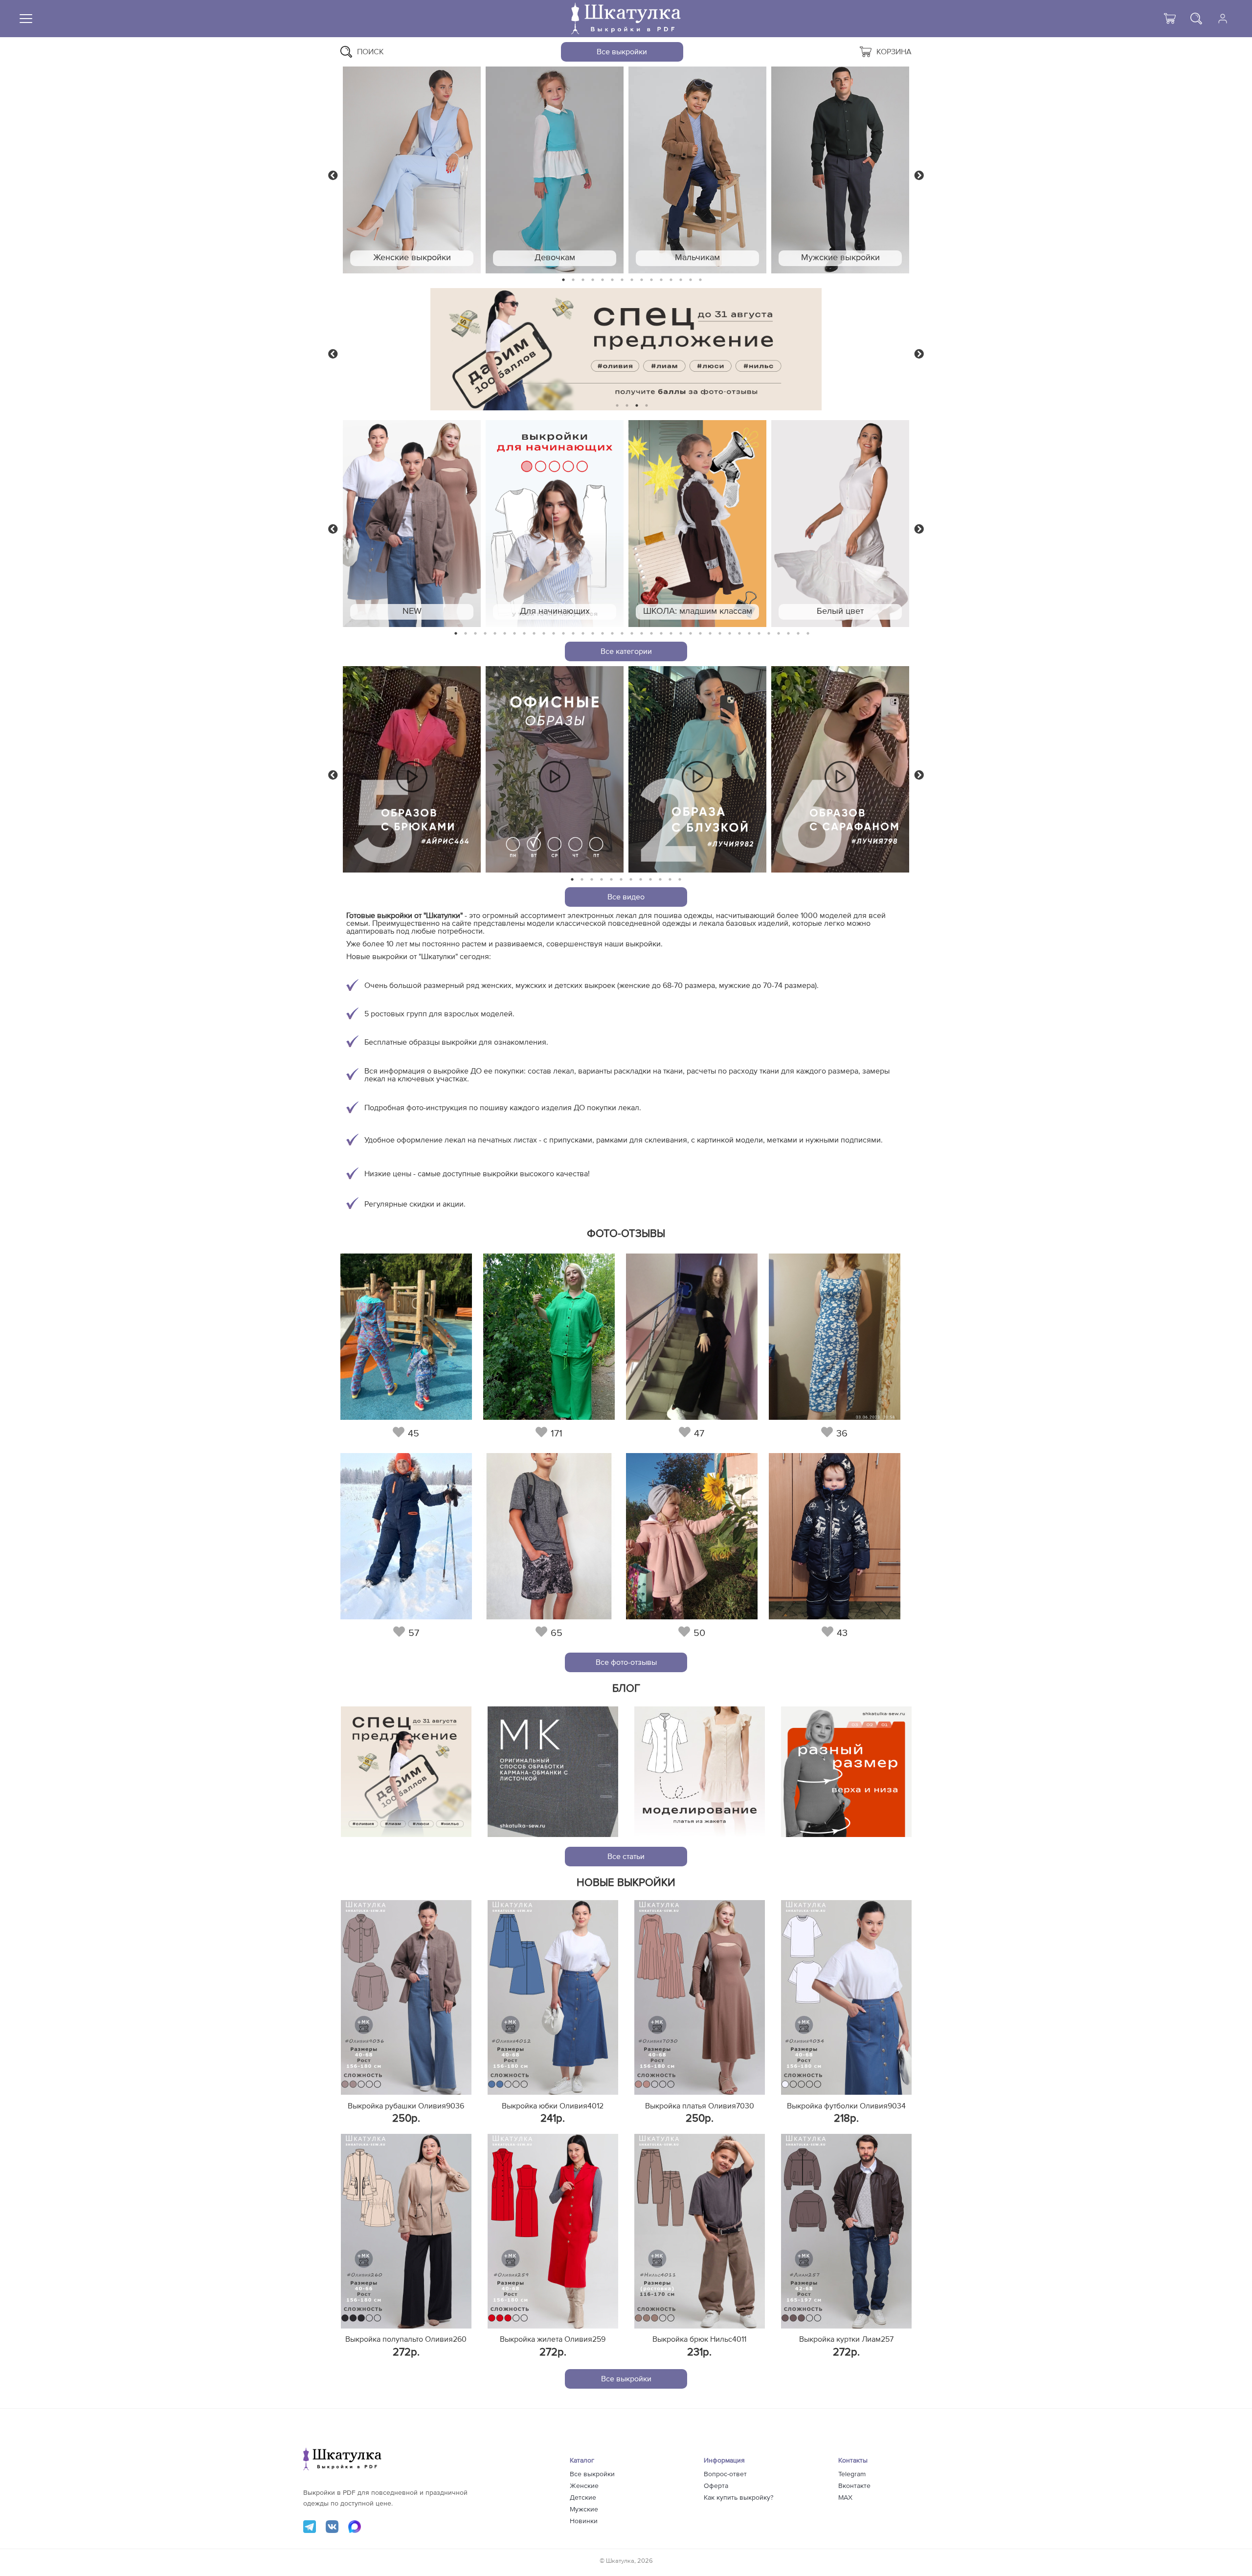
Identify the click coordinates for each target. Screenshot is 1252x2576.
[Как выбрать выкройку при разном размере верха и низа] (846, 1772)
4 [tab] (593, 280)
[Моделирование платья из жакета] (700, 1772)
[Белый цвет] (840, 524)
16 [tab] (603, 634)
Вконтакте (854, 2486)
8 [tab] (632, 280)
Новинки (584, 2521)
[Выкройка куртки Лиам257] (846, 2231)
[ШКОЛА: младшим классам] (697, 524)
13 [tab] (681, 280)
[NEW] (412, 524)
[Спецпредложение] (406, 1772)
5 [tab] (603, 280)
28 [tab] (720, 634)
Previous (333, 175)
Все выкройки (622, 52)
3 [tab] (583, 280)
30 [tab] (739, 634)
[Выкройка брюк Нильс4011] (700, 2231)
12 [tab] (671, 280)
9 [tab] (642, 280)
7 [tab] (622, 280)
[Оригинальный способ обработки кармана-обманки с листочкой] (553, 1772)
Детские (583, 2498)
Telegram (852, 2474)
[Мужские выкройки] (840, 170)
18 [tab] (622, 634)
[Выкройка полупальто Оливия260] (406, 2231)
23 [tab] (671, 634)
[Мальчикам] (697, 170)
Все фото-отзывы (626, 1662)
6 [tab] (613, 280)
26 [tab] (700, 634)
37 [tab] (808, 634)
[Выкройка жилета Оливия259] (553, 2231)
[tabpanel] (412, 170)
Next (919, 175)
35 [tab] (788, 634)
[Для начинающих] (555, 524)
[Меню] (26, 19)
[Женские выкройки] (412, 170)
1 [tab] (564, 280)
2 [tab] (573, 280)
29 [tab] (730, 634)
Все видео (626, 897)
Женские (584, 2486)
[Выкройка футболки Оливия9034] (846, 1997)
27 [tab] (710, 634)
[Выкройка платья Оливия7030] (700, 1997)
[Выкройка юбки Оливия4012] (553, 1997)
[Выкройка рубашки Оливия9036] (406, 1997)
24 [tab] (681, 634)
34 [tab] (779, 634)
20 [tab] (642, 634)
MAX (845, 2498)
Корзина (894, 52)
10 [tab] (651, 280)
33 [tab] (769, 634)
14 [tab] (691, 280)
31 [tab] (749, 634)
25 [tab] (691, 634)
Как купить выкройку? (738, 2498)
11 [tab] (661, 280)
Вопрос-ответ (725, 2474)
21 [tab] (651, 634)
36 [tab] (798, 634)
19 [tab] (632, 634)
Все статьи (626, 1857)
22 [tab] (661, 634)
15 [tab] (700, 280)
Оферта (716, 2486)
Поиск (370, 52)
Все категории (626, 651)
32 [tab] (759, 634)
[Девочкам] (555, 170)
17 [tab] (612, 634)
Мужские (584, 2509)
